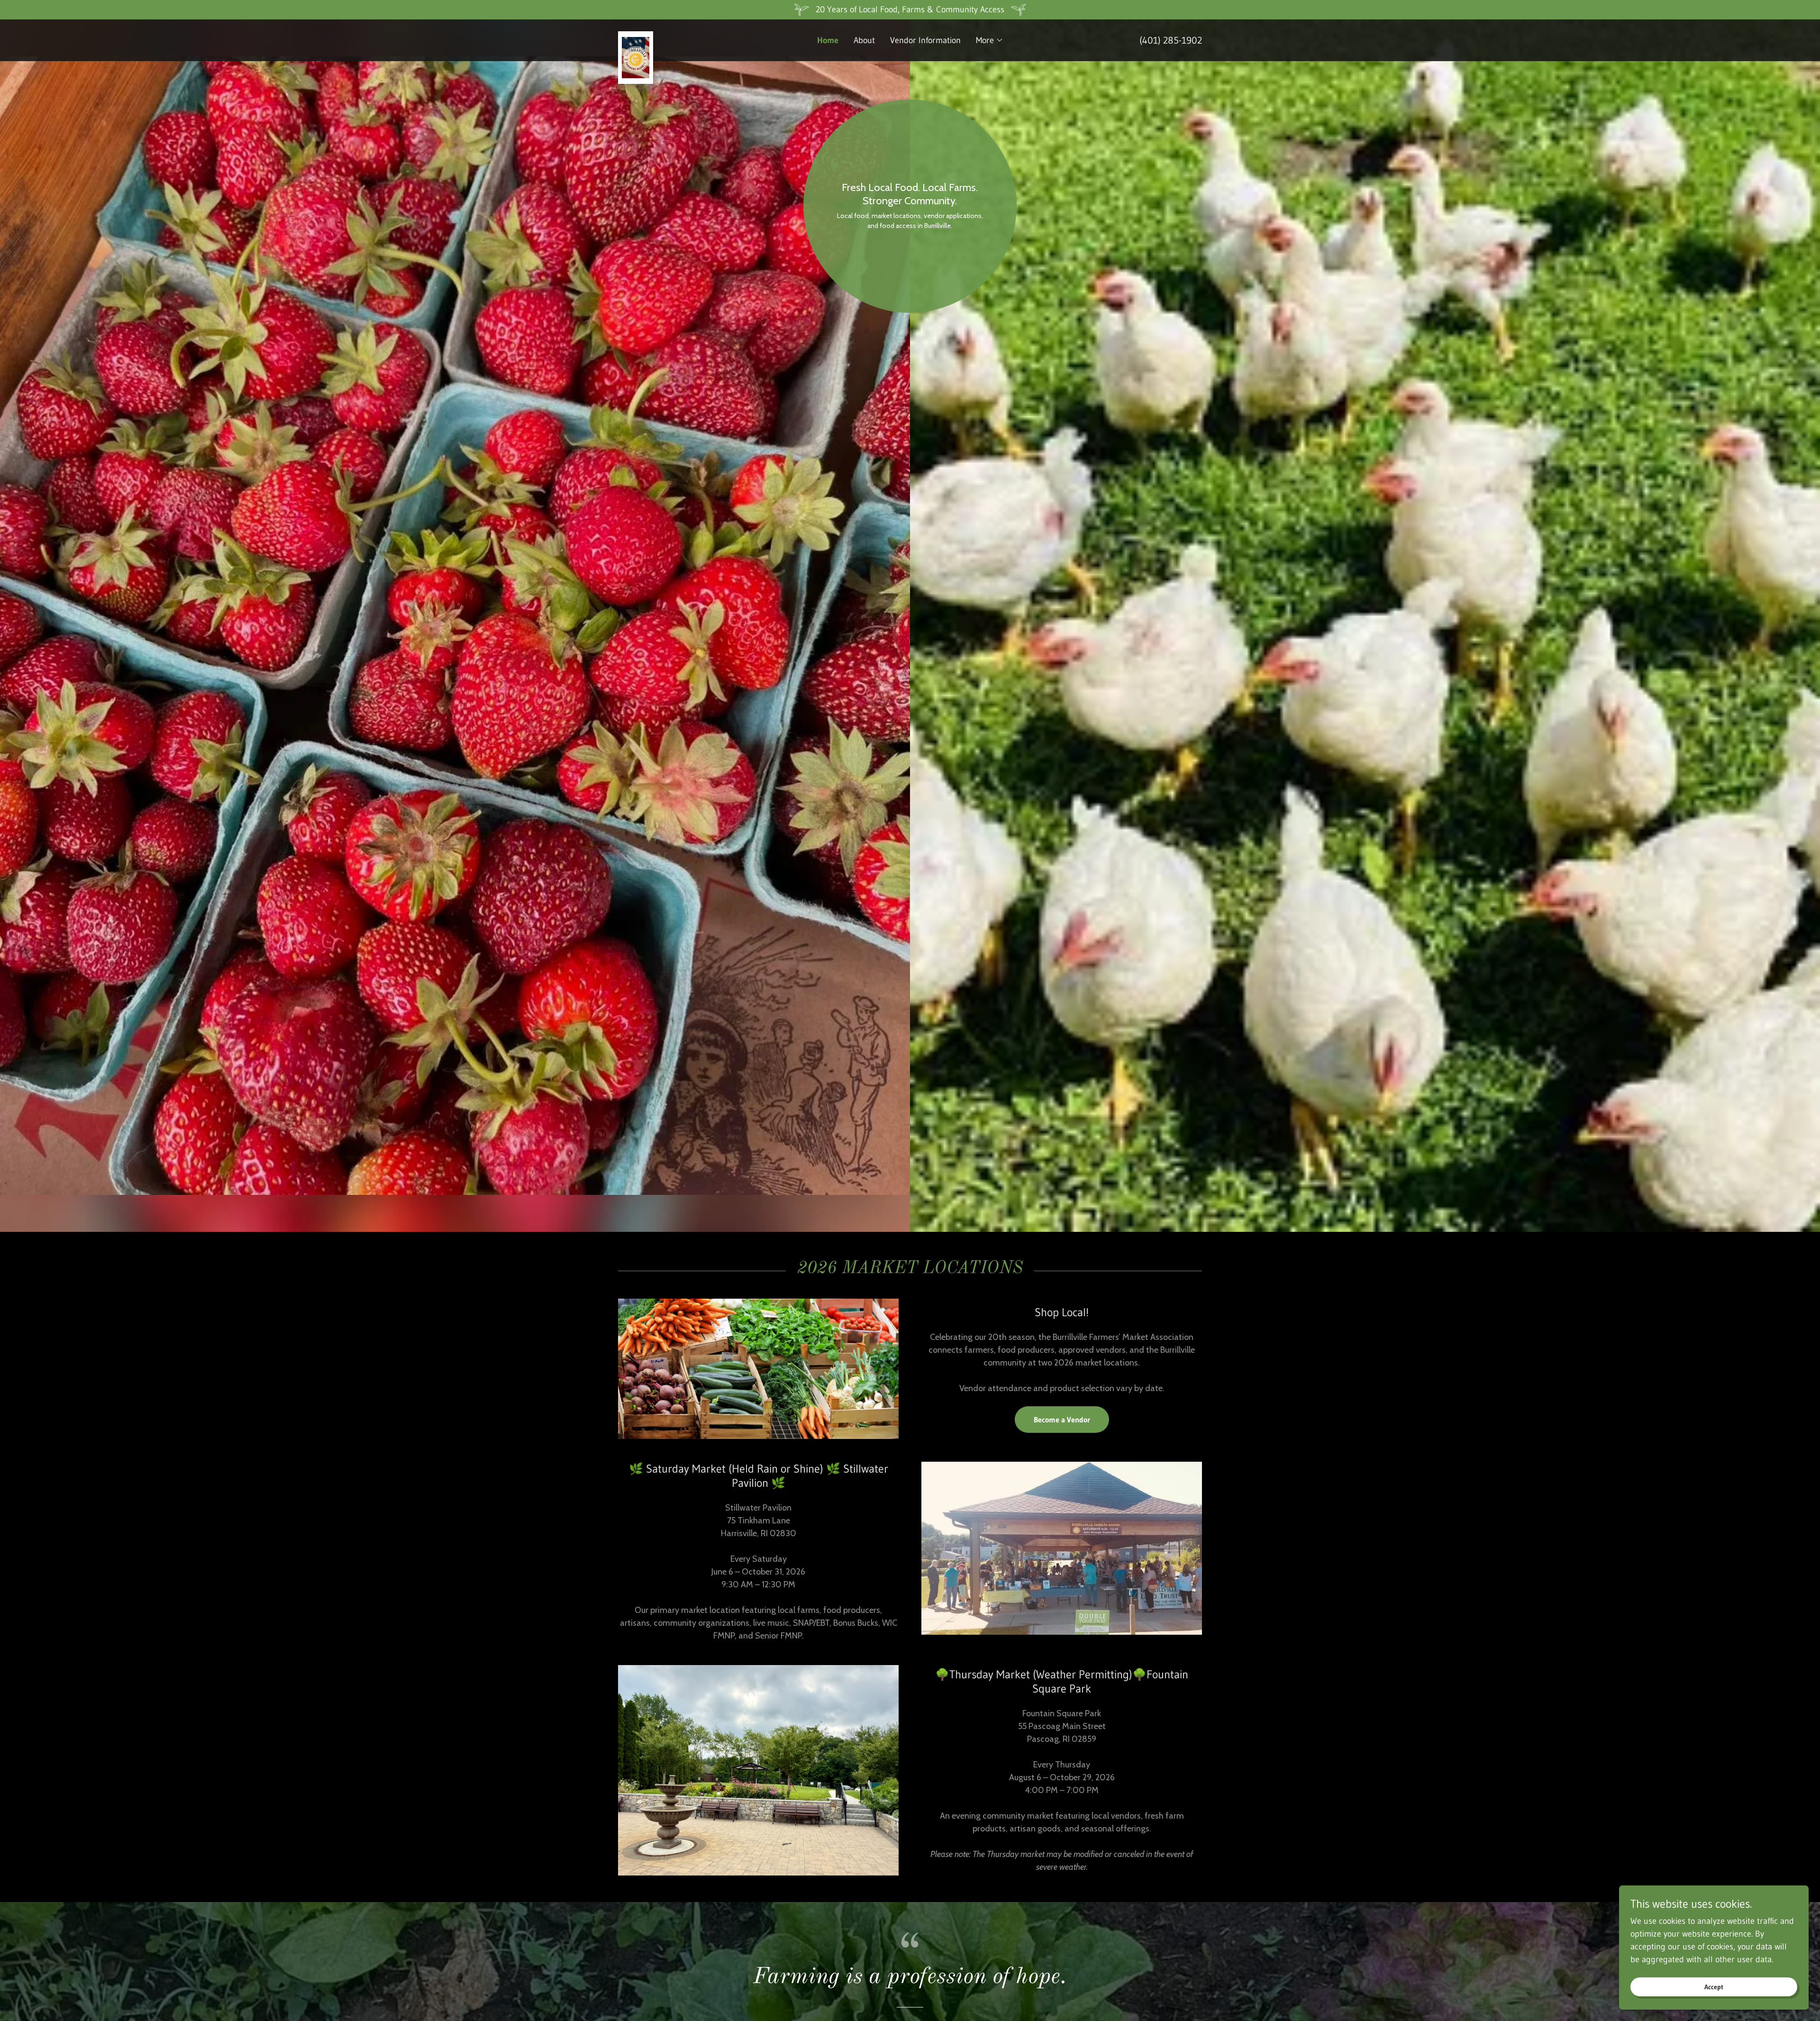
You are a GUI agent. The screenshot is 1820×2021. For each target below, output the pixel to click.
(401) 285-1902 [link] (1171, 40)
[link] (691, 36)
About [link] (864, 40)
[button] (990, 40)
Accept (1714, 1987)
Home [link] (828, 40)
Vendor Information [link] (925, 40)
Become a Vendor (1062, 1420)
